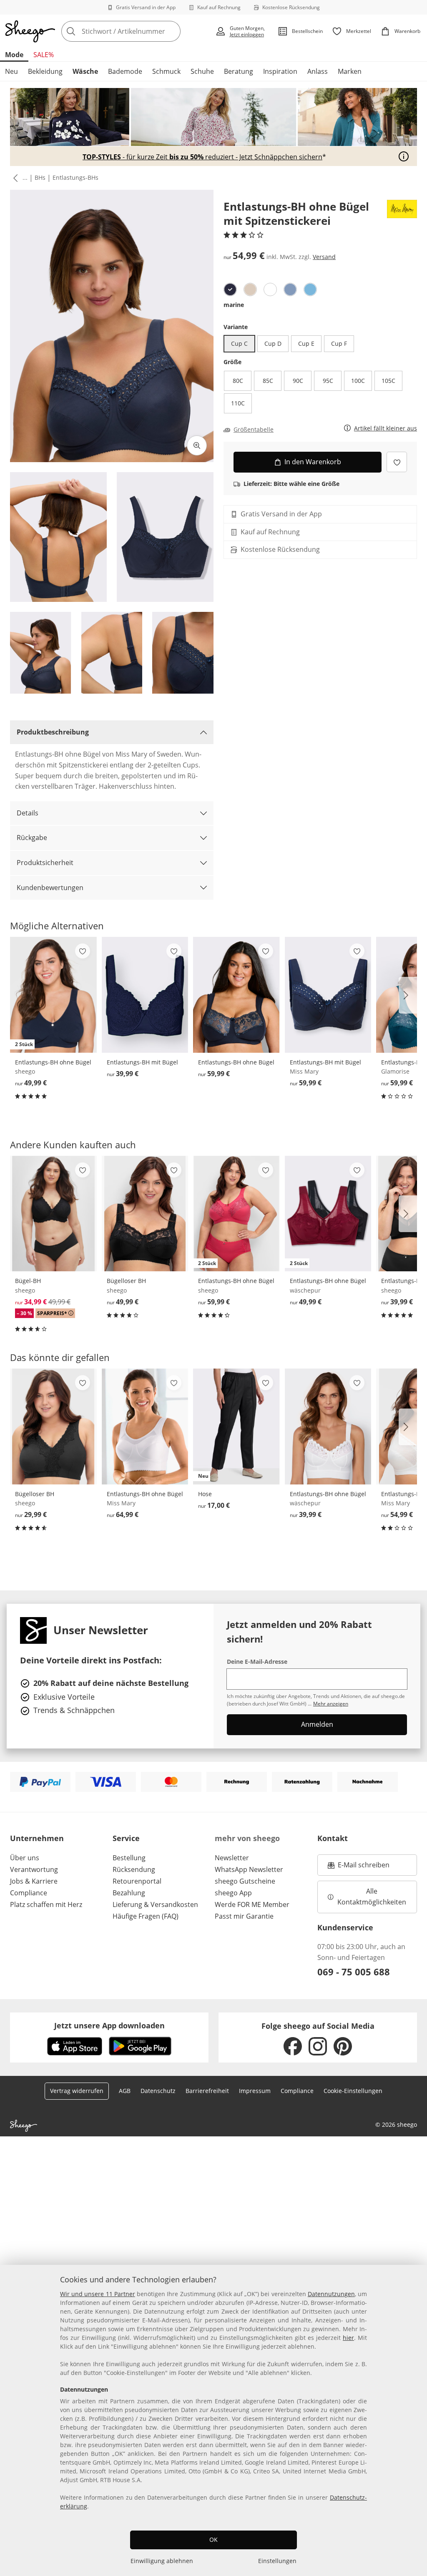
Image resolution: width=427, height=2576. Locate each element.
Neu (11, 71)
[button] (14, 178)
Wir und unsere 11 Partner (98, 2294)
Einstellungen (277, 2561)
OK (213, 2540)
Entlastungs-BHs (75, 177)
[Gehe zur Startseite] (30, 31)
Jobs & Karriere (34, 1881)
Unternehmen (37, 1838)
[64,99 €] (145, 1426)
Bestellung (129, 1858)
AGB (125, 2091)
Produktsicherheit (45, 863)
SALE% (44, 55)
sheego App (233, 1893)
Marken (350, 71)
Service (126, 1838)
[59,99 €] (236, 995)
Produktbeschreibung (53, 732)
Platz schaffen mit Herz (46, 1904)
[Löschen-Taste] (172, 31)
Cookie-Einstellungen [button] (353, 2091)
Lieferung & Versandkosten (155, 1904)
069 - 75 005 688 (354, 1972)
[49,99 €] (145, 1214)
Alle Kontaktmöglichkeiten (372, 1897)
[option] (230, 289)
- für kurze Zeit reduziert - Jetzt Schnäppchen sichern (202, 157)
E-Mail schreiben (359, 1867)
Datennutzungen (331, 2294)
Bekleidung (45, 71)
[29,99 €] (53, 1426)
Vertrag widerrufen (77, 2091)
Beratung (239, 71)
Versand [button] (324, 257)
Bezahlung (129, 1893)
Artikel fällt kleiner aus (386, 429)
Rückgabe (32, 838)
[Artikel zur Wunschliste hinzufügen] (397, 462)
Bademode (125, 71)
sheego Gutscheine (245, 1881)
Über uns (25, 1858)
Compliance (29, 1893)
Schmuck (166, 71)
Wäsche (85, 71)
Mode (14, 55)
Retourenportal (137, 1881)
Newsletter (232, 1858)
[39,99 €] (145, 995)
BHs (40, 177)
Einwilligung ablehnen (162, 2561)
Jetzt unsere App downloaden (109, 2025)
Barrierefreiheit (207, 2091)
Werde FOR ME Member (252, 1904)
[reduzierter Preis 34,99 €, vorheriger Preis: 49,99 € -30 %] (53, 1214)
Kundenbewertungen (50, 888)
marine (234, 305)
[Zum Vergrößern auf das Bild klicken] (197, 445)
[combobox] (136, 31)
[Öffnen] (404, 156)
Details (28, 813)
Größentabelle (254, 430)
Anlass (318, 71)
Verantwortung (34, 1869)
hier (348, 2338)
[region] (213, 2420)
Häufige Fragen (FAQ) (146, 1916)
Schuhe (202, 71)
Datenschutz (158, 2091)
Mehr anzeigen (331, 1704)
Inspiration (280, 71)
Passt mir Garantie (244, 1916)
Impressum (255, 2091)
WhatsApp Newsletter (249, 1869)
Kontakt (333, 1838)
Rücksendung (134, 1869)
